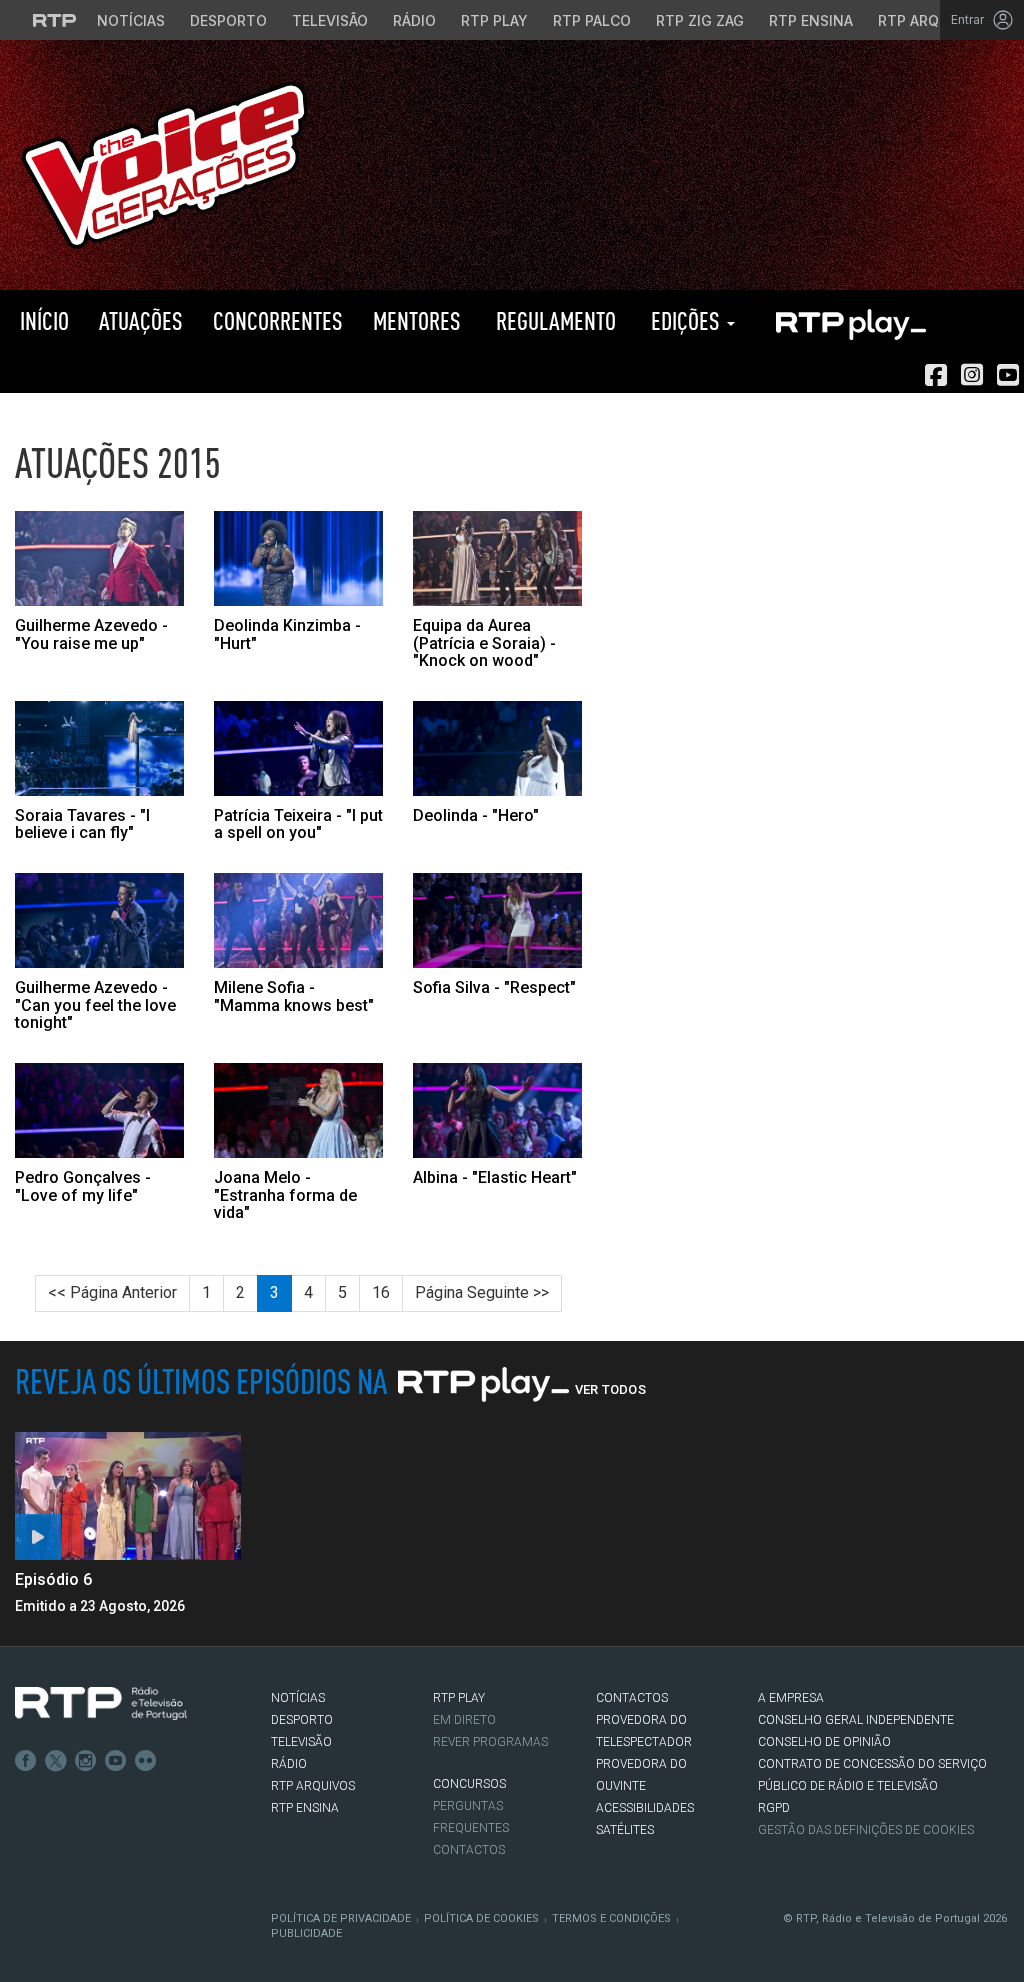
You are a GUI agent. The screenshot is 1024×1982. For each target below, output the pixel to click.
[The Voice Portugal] (164, 163)
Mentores (417, 320)
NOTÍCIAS (298, 1698)
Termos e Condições (611, 1918)
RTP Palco (592, 20)
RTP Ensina (811, 20)
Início (42, 320)
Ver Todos (610, 1389)
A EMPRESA (791, 1698)
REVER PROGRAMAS (490, 1742)
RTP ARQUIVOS (313, 1786)
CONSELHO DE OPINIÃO (824, 1742)
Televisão (330, 20)
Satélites (625, 1830)
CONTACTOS (632, 1698)
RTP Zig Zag (700, 20)
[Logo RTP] (101, 1704)
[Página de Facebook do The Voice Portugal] (936, 375)
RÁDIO (289, 1764)
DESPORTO (302, 1720)
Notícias (131, 20)
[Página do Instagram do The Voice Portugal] (972, 375)
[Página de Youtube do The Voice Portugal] (1008, 375)
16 (381, 1292)
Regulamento (553, 320)
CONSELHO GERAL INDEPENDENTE (856, 1720)
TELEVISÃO (301, 1742)
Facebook (26, 1761)
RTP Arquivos (930, 20)
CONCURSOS (469, 1784)
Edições (685, 320)
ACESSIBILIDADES (645, 1808)
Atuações (141, 320)
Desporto (228, 20)
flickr (146, 1761)
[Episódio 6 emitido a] (128, 1495)
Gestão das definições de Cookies (866, 1830)
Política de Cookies (481, 1918)
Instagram (86, 1761)
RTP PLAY (850, 321)
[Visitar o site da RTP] (55, 20)
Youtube (116, 1761)
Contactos (469, 1850)
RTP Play (494, 20)
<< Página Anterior (112, 1292)
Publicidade (306, 1933)
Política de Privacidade (341, 1918)
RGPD (774, 1808)
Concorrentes (278, 320)
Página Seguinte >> (482, 1292)
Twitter (56, 1761)
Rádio (414, 20)
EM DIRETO (464, 1720)
